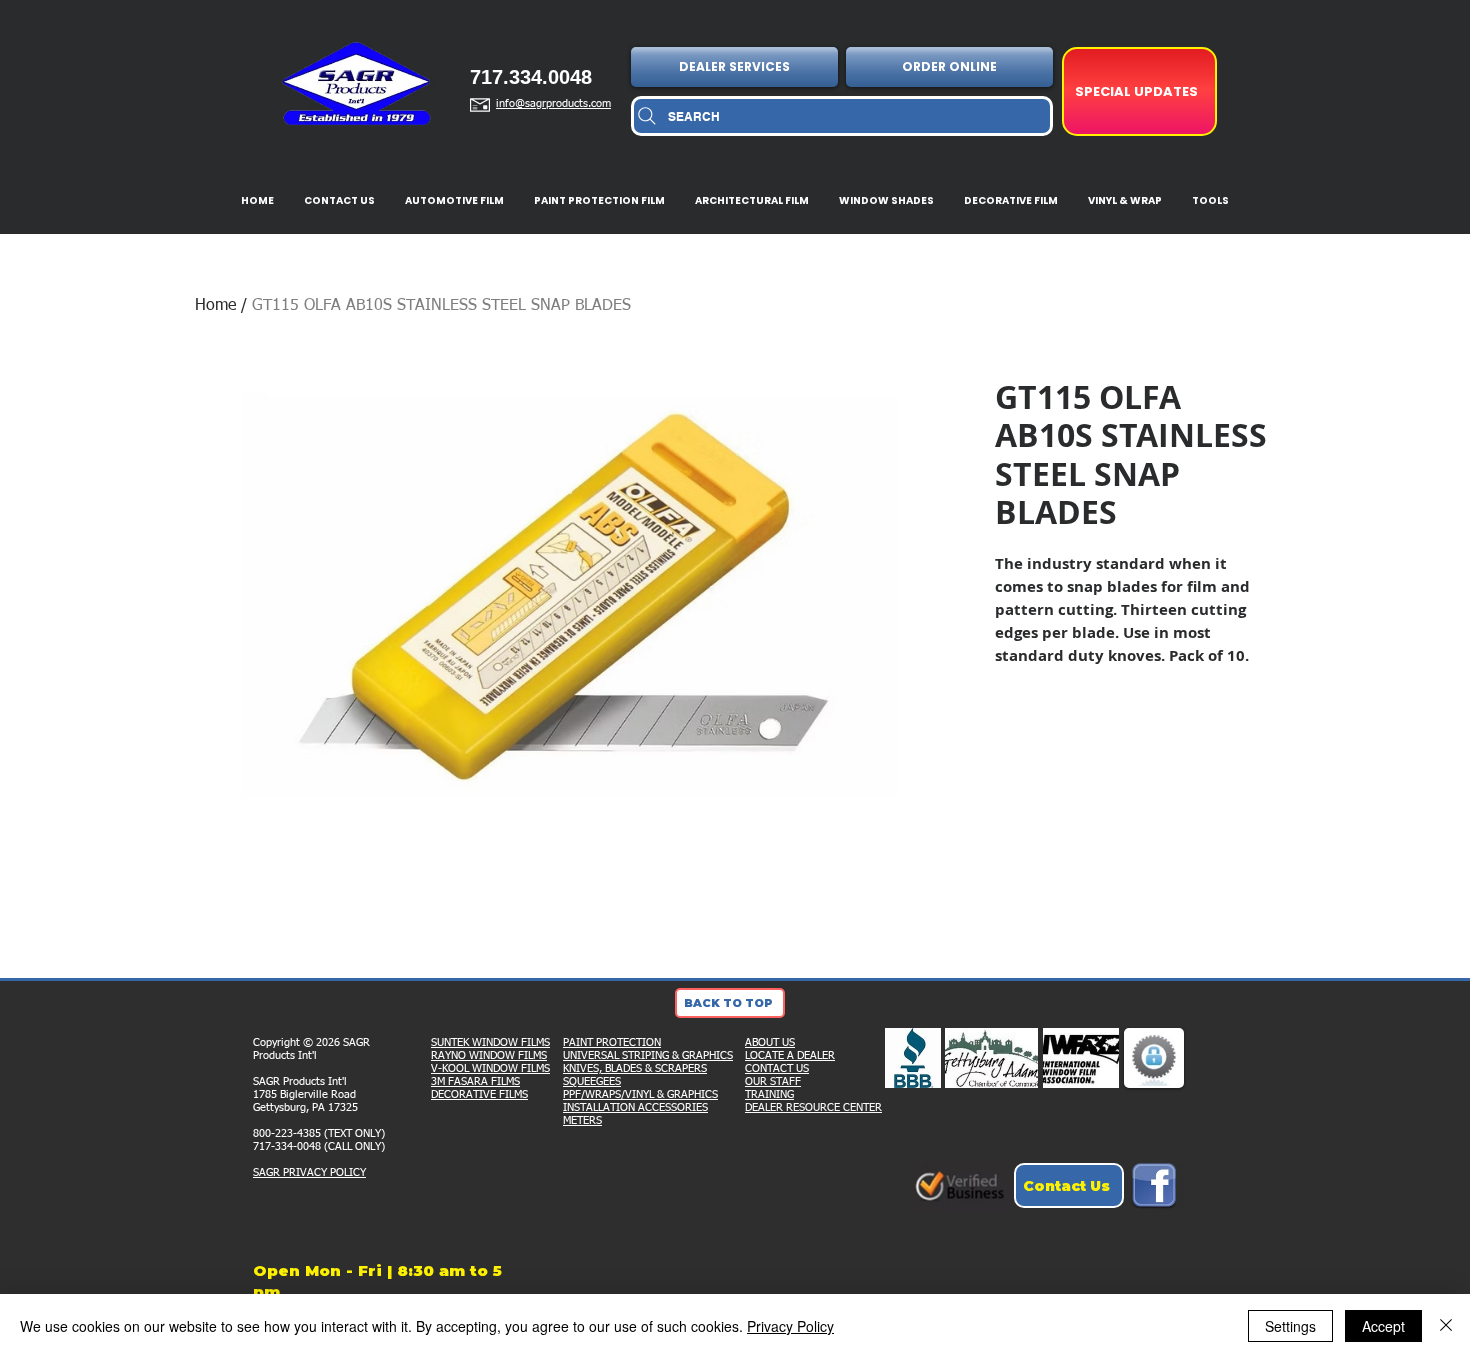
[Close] (1446, 1326)
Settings (1290, 1326)
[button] (736, 67)
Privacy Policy (790, 1326)
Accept (1383, 1326)
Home (215, 306)
